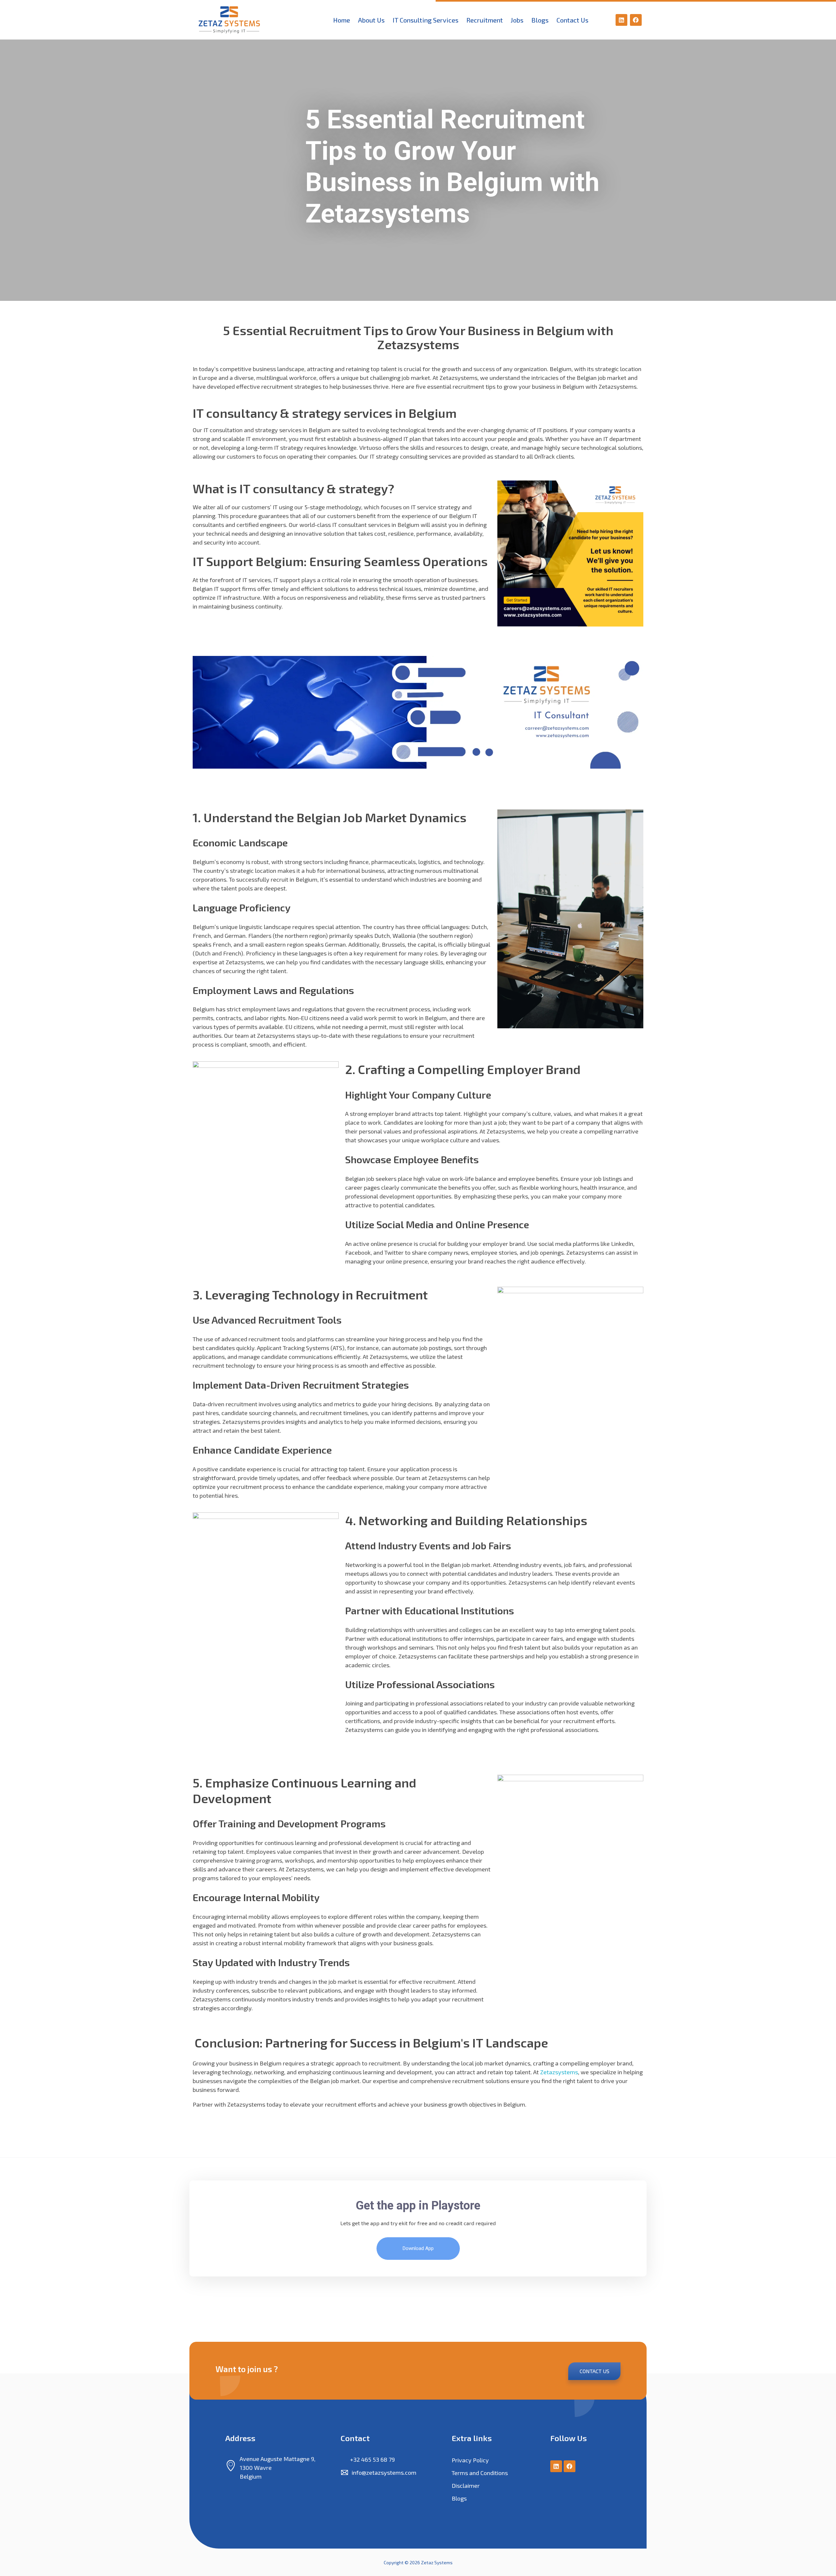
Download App (418, 2248)
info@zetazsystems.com (384, 2472)
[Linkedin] (621, 20)
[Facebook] (636, 20)
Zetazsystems (559, 2072)
